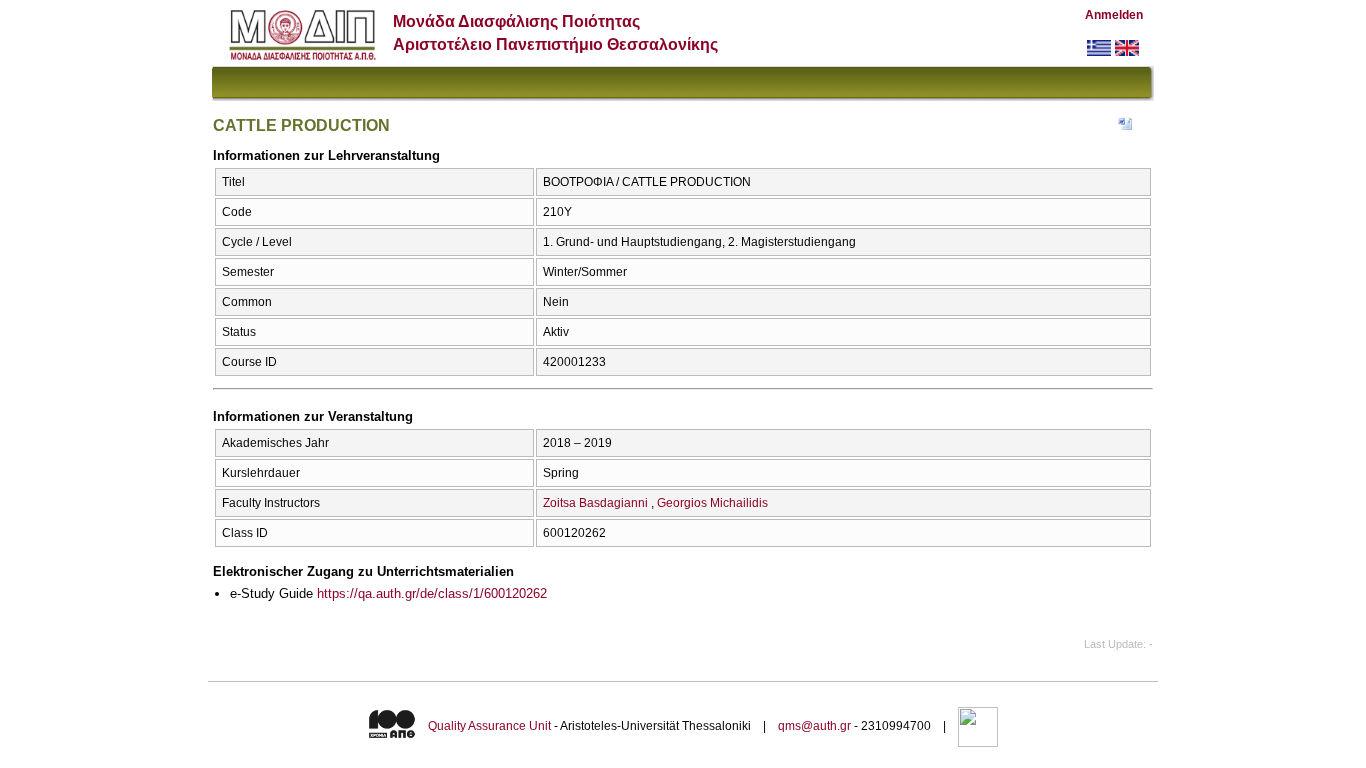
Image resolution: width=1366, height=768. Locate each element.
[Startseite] (302, 55)
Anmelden (1114, 15)
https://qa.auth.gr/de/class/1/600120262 (432, 593)
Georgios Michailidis (712, 503)
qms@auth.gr (814, 726)
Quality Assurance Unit (489, 726)
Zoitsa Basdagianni (595, 503)
